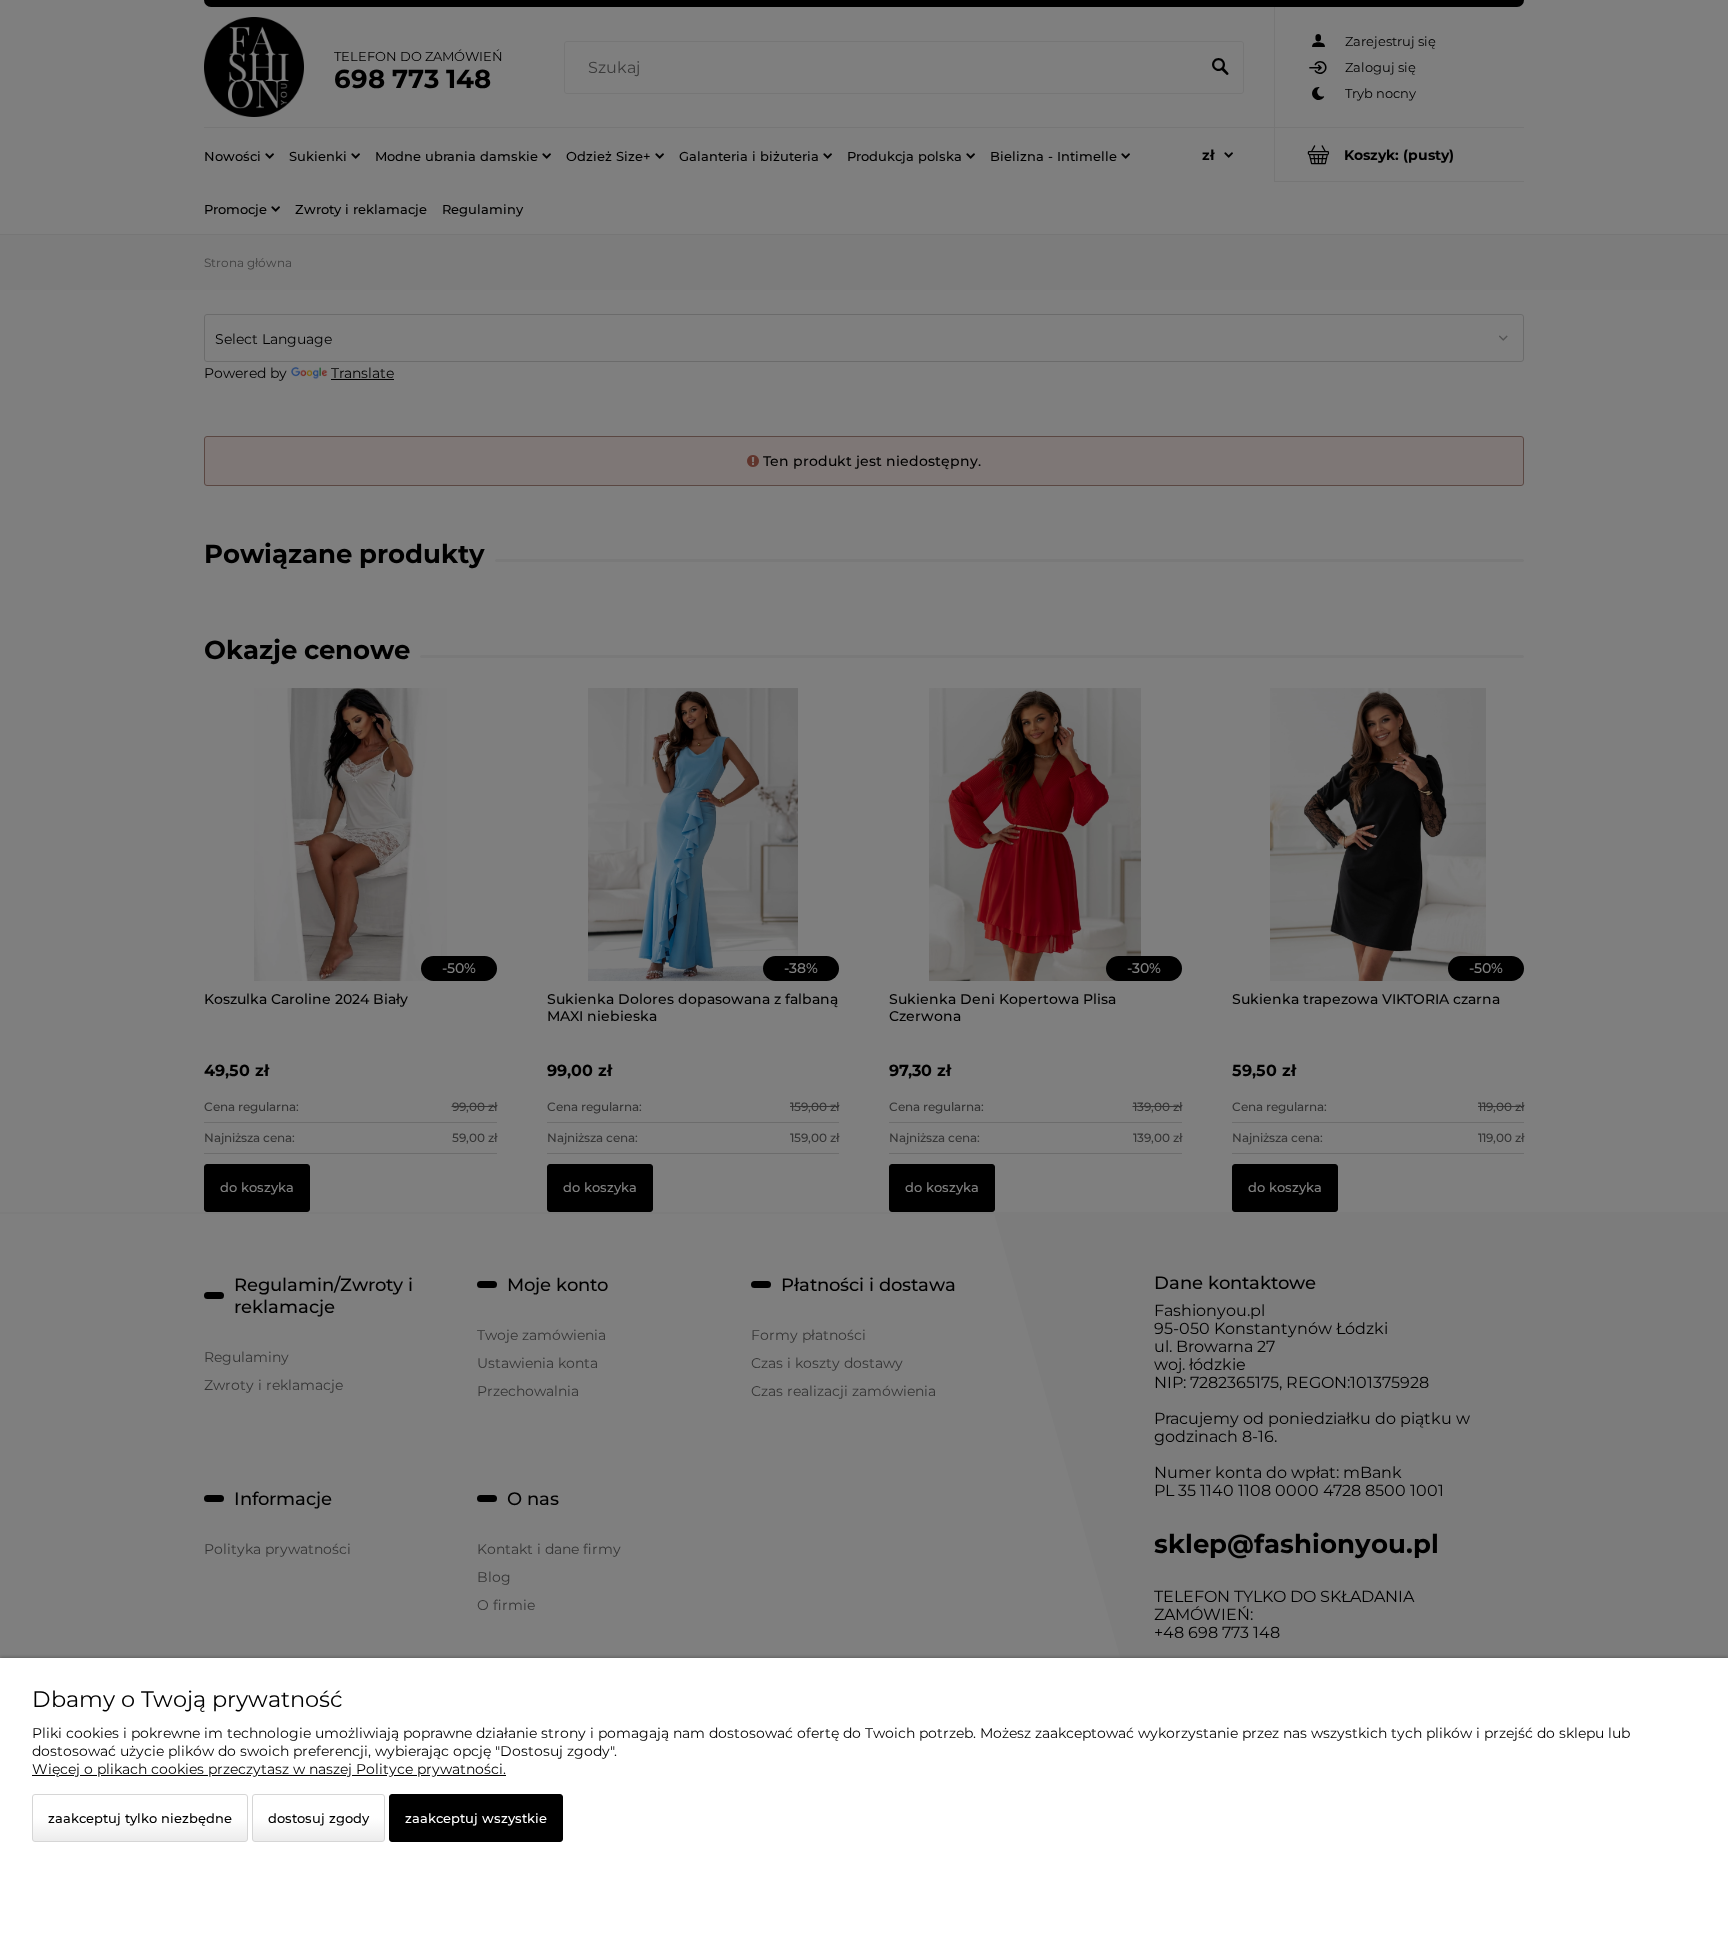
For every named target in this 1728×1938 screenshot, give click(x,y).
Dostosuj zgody (318, 1818)
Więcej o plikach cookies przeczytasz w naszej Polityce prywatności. (269, 1769)
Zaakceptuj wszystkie (476, 1818)
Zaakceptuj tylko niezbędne (140, 1818)
